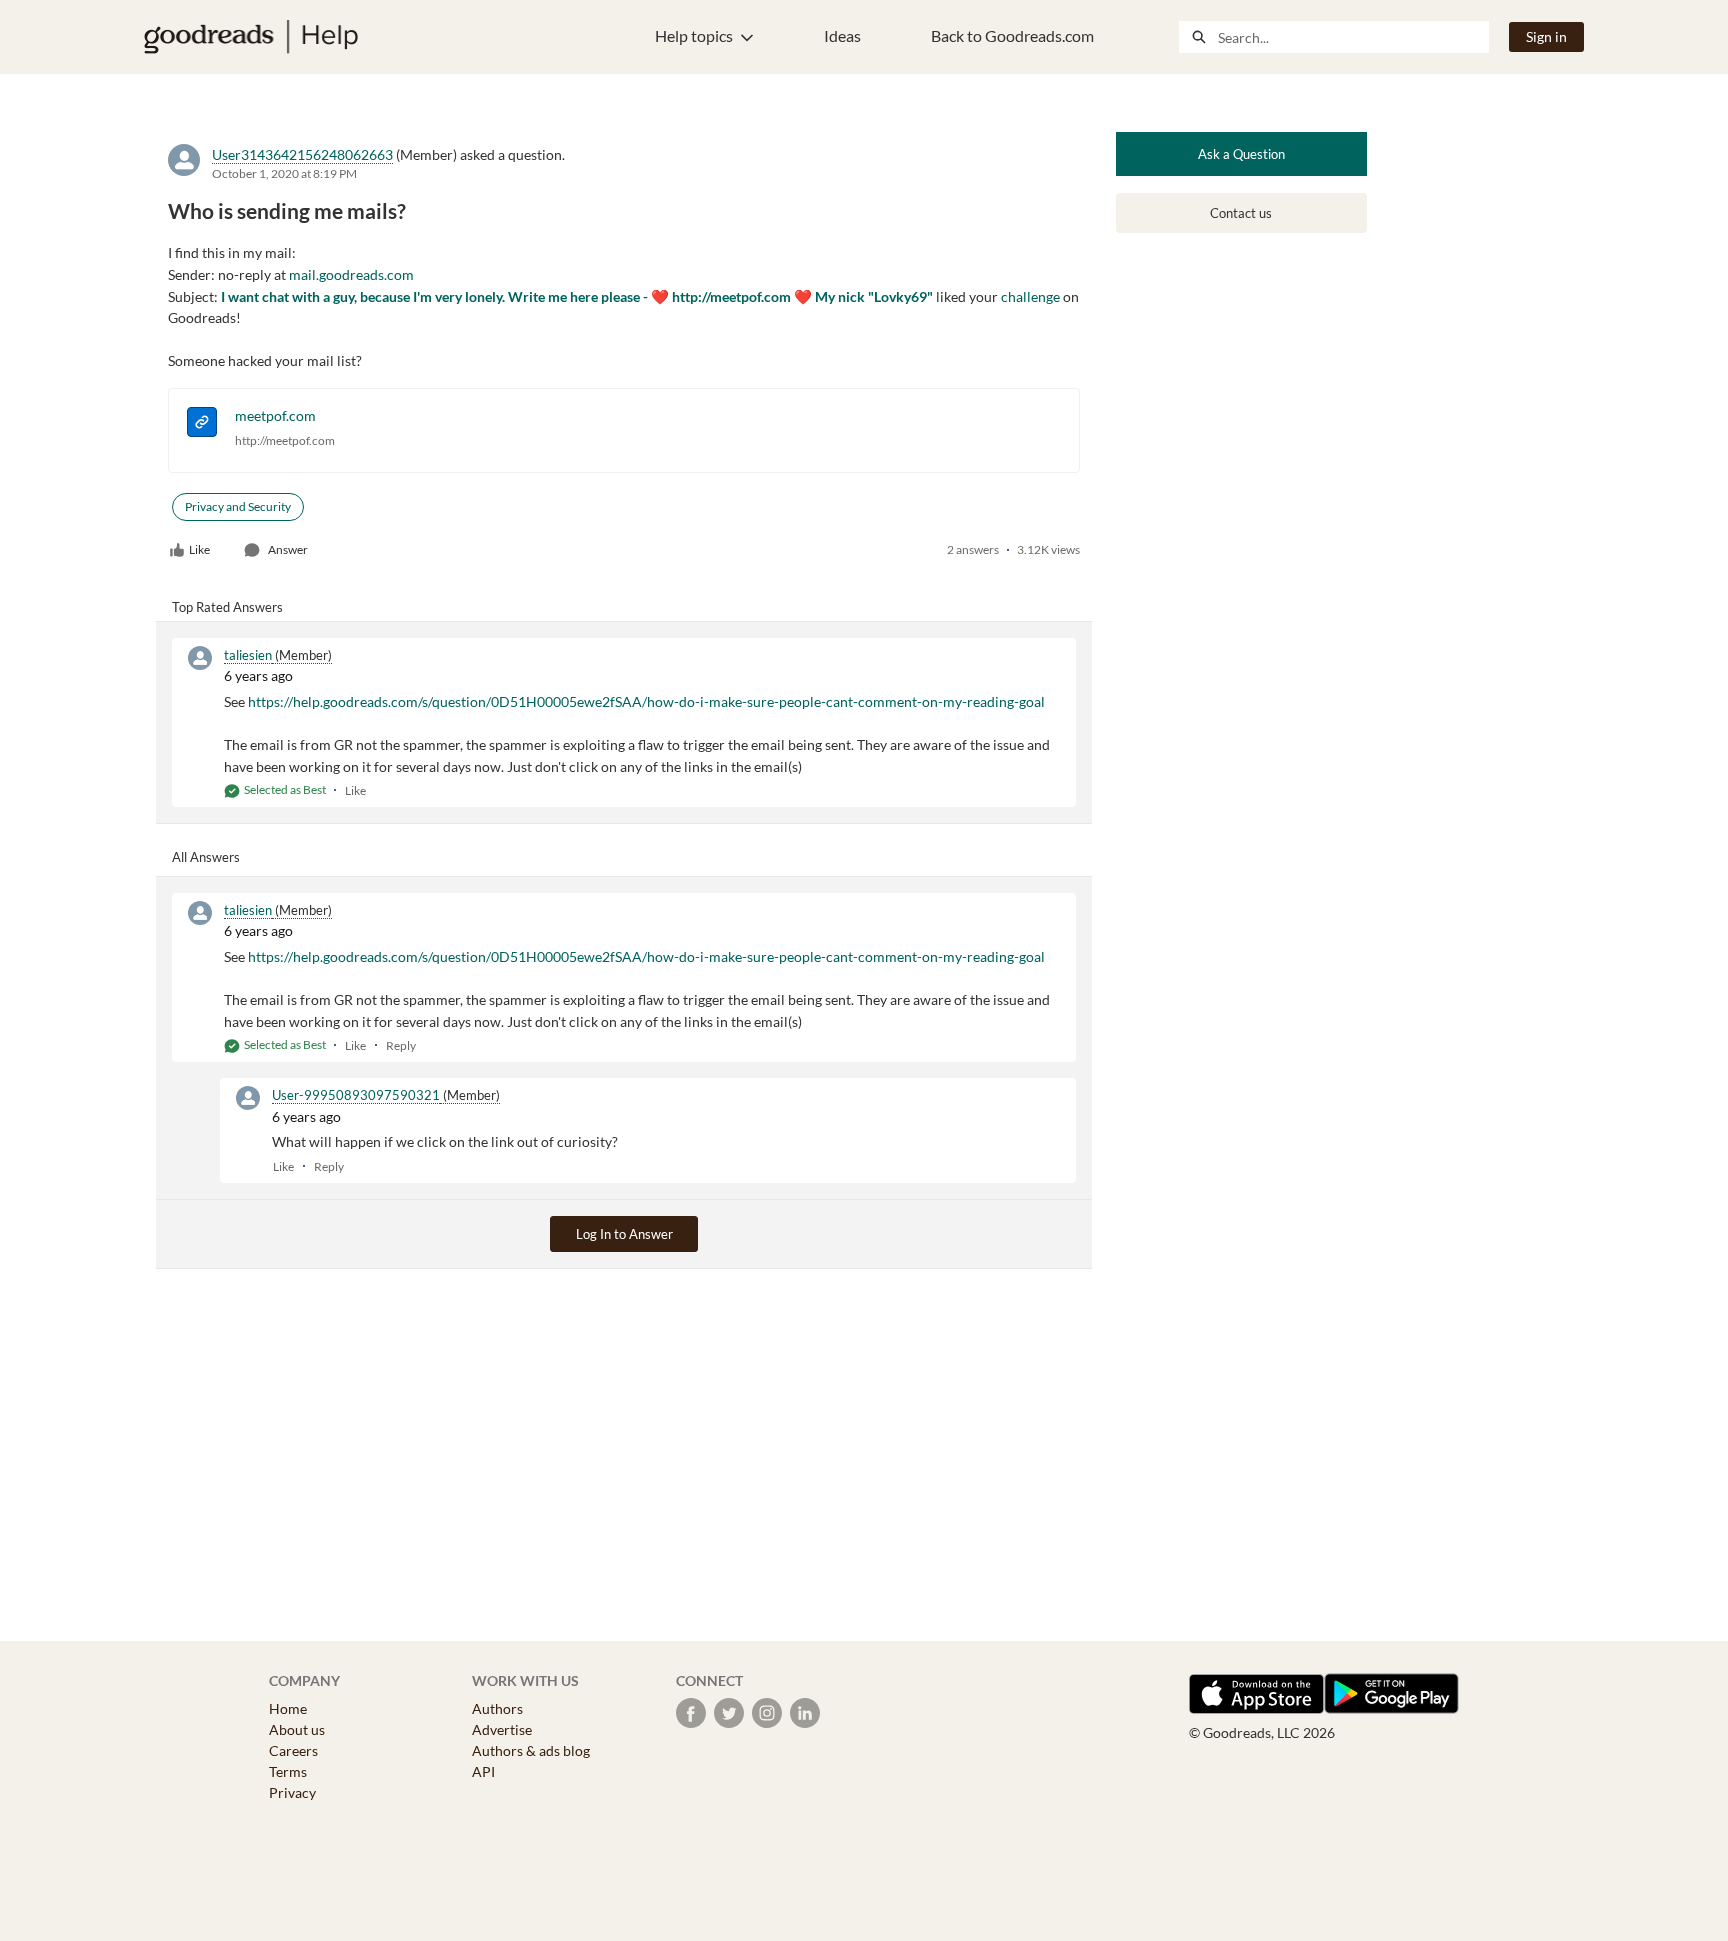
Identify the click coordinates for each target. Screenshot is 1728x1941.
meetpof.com (275, 415)
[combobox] (1353, 37)
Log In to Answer (624, 1234)
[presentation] (202, 424)
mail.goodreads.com (351, 274)
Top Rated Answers (227, 607)
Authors (497, 1708)
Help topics (694, 35)
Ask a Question (1241, 154)
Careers (293, 1750)
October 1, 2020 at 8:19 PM (284, 173)
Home (288, 1708)
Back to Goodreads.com (1012, 35)
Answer (288, 549)
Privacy (292, 1792)
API (483, 1771)
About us (297, 1729)
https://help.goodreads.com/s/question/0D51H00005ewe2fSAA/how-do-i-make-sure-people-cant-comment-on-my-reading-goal (646, 701)
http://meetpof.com (285, 440)
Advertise (502, 1729)
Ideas (842, 35)
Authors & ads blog (531, 1750)
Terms (288, 1771)
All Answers (206, 857)
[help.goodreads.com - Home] (251, 37)
